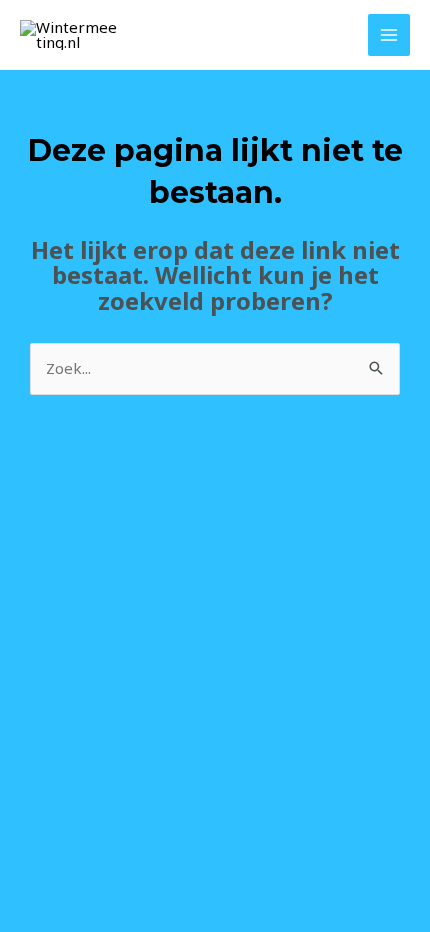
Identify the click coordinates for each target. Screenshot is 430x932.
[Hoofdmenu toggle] (389, 35)
